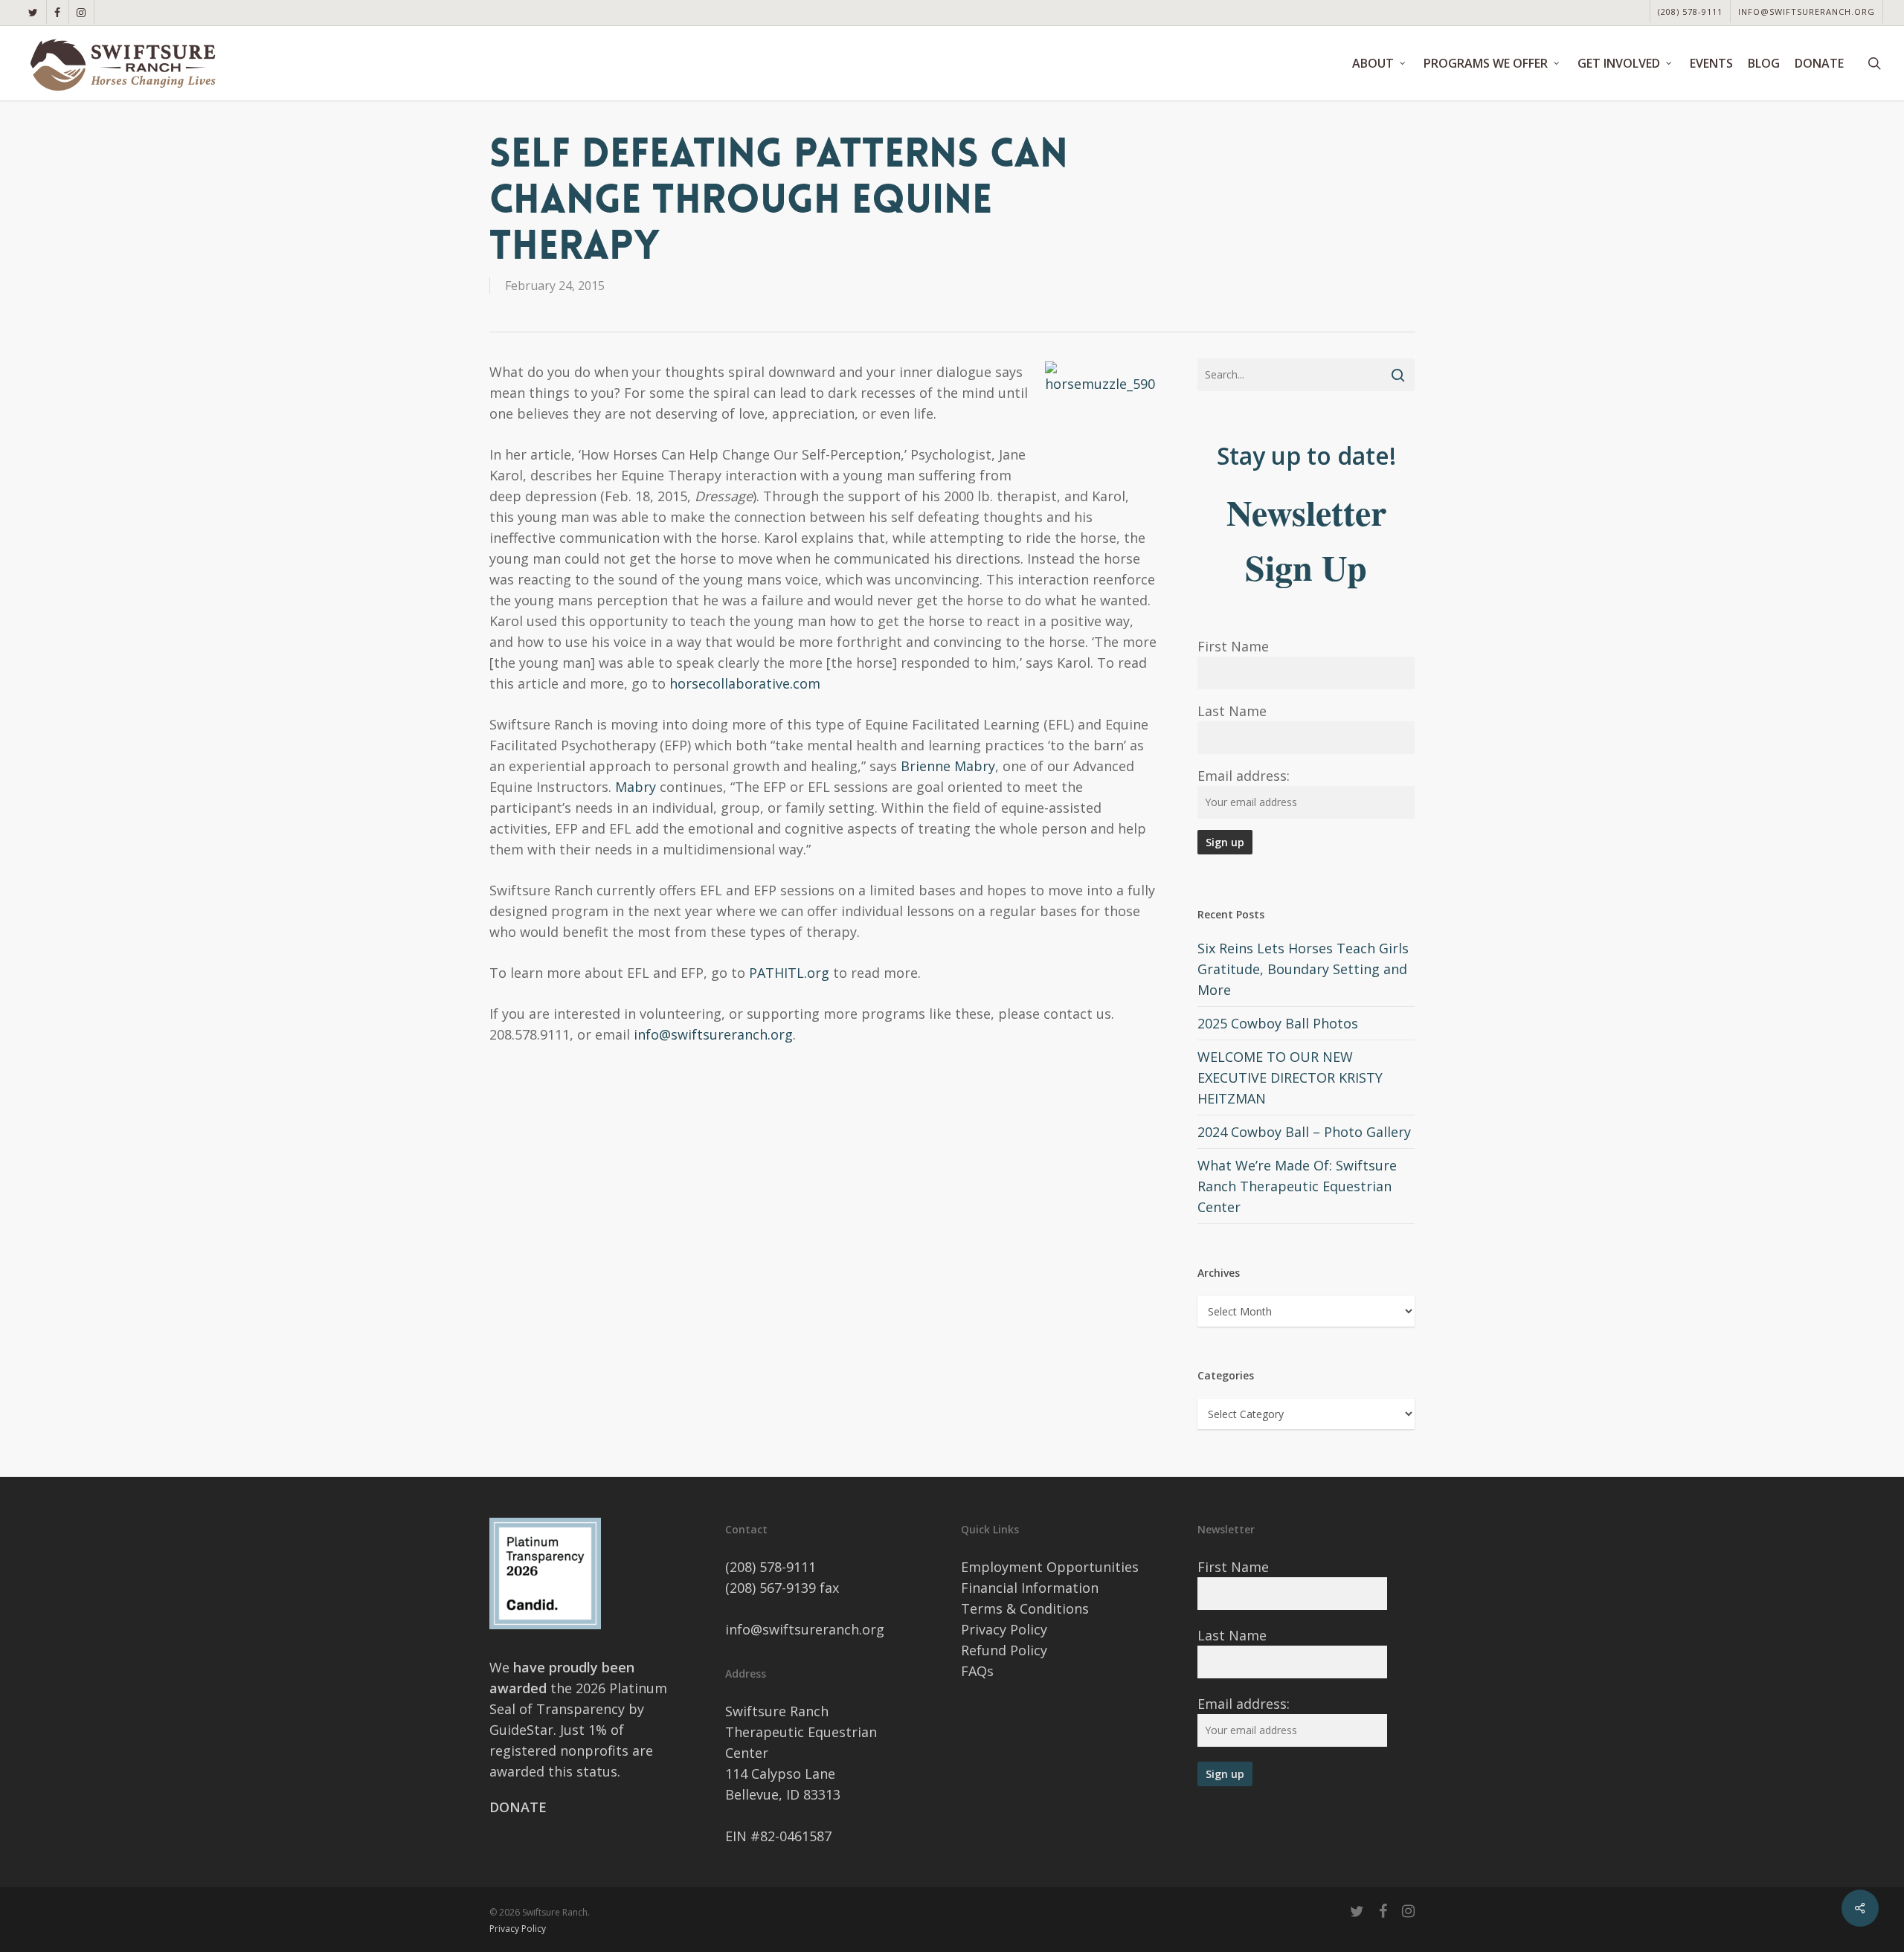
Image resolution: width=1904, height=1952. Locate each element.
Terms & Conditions (1025, 1608)
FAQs (977, 1671)
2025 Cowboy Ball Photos (1278, 1023)
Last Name (1232, 711)
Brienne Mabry (948, 766)
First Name (1233, 646)
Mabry (636, 787)
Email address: (1244, 776)
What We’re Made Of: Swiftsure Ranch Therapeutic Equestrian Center (1297, 1186)
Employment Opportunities (1050, 1567)
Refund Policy (1004, 1650)
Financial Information (1030, 1588)
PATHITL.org (789, 973)
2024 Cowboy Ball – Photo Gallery (1304, 1132)
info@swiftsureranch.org (713, 1034)
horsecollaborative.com (745, 683)
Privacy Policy (1004, 1629)
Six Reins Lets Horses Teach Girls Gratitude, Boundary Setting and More (1303, 969)
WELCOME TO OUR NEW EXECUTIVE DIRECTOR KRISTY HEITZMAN (1290, 1078)
